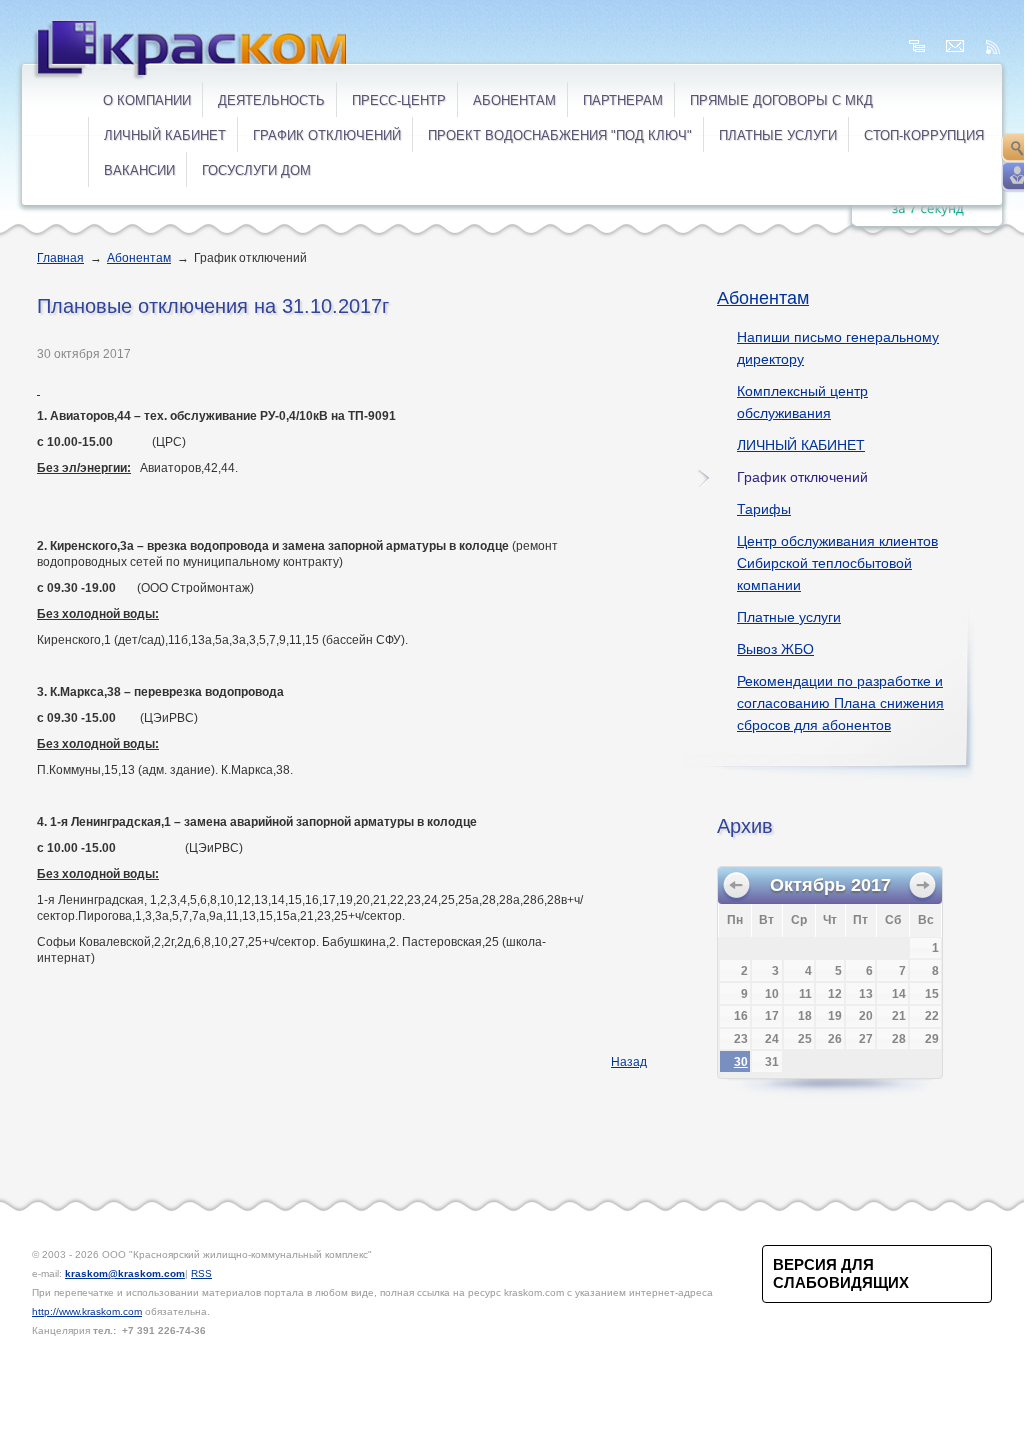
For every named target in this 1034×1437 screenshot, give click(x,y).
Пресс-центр (399, 100)
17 (772, 1016)
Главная (60, 258)
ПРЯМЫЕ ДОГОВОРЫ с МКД (781, 100)
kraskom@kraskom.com (125, 1273)
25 (805, 1039)
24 (772, 1039)
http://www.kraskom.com (87, 1311)
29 (932, 1039)
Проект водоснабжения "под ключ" (560, 135)
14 (899, 994)
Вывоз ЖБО (775, 649)
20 (866, 1016)
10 (772, 994)
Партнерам (623, 100)
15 (932, 994)
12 (835, 994)
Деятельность (271, 100)
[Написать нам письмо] (955, 46)
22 (932, 1016)
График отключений (802, 477)
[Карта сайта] (917, 46)
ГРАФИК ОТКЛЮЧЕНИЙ (327, 135)
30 (741, 1062)
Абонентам (514, 100)
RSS (201, 1273)
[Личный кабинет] (1017, 177)
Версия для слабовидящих (841, 1273)
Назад (629, 1062)
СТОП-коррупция (924, 135)
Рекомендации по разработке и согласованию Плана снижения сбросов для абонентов (840, 703)
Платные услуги (789, 617)
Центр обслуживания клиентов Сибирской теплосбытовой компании (837, 563)
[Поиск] (1017, 148)
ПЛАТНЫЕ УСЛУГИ (778, 135)
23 (741, 1039)
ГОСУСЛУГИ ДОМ (256, 170)
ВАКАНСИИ (139, 170)
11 (805, 994)
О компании (147, 100)
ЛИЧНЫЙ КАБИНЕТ (165, 135)
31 (772, 1062)
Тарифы (764, 509)
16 (741, 1016)
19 (835, 1016)
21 (899, 1016)
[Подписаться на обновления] (993, 47)
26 (835, 1039)
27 (866, 1039)
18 (805, 1016)
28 (899, 1039)
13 (866, 994)
